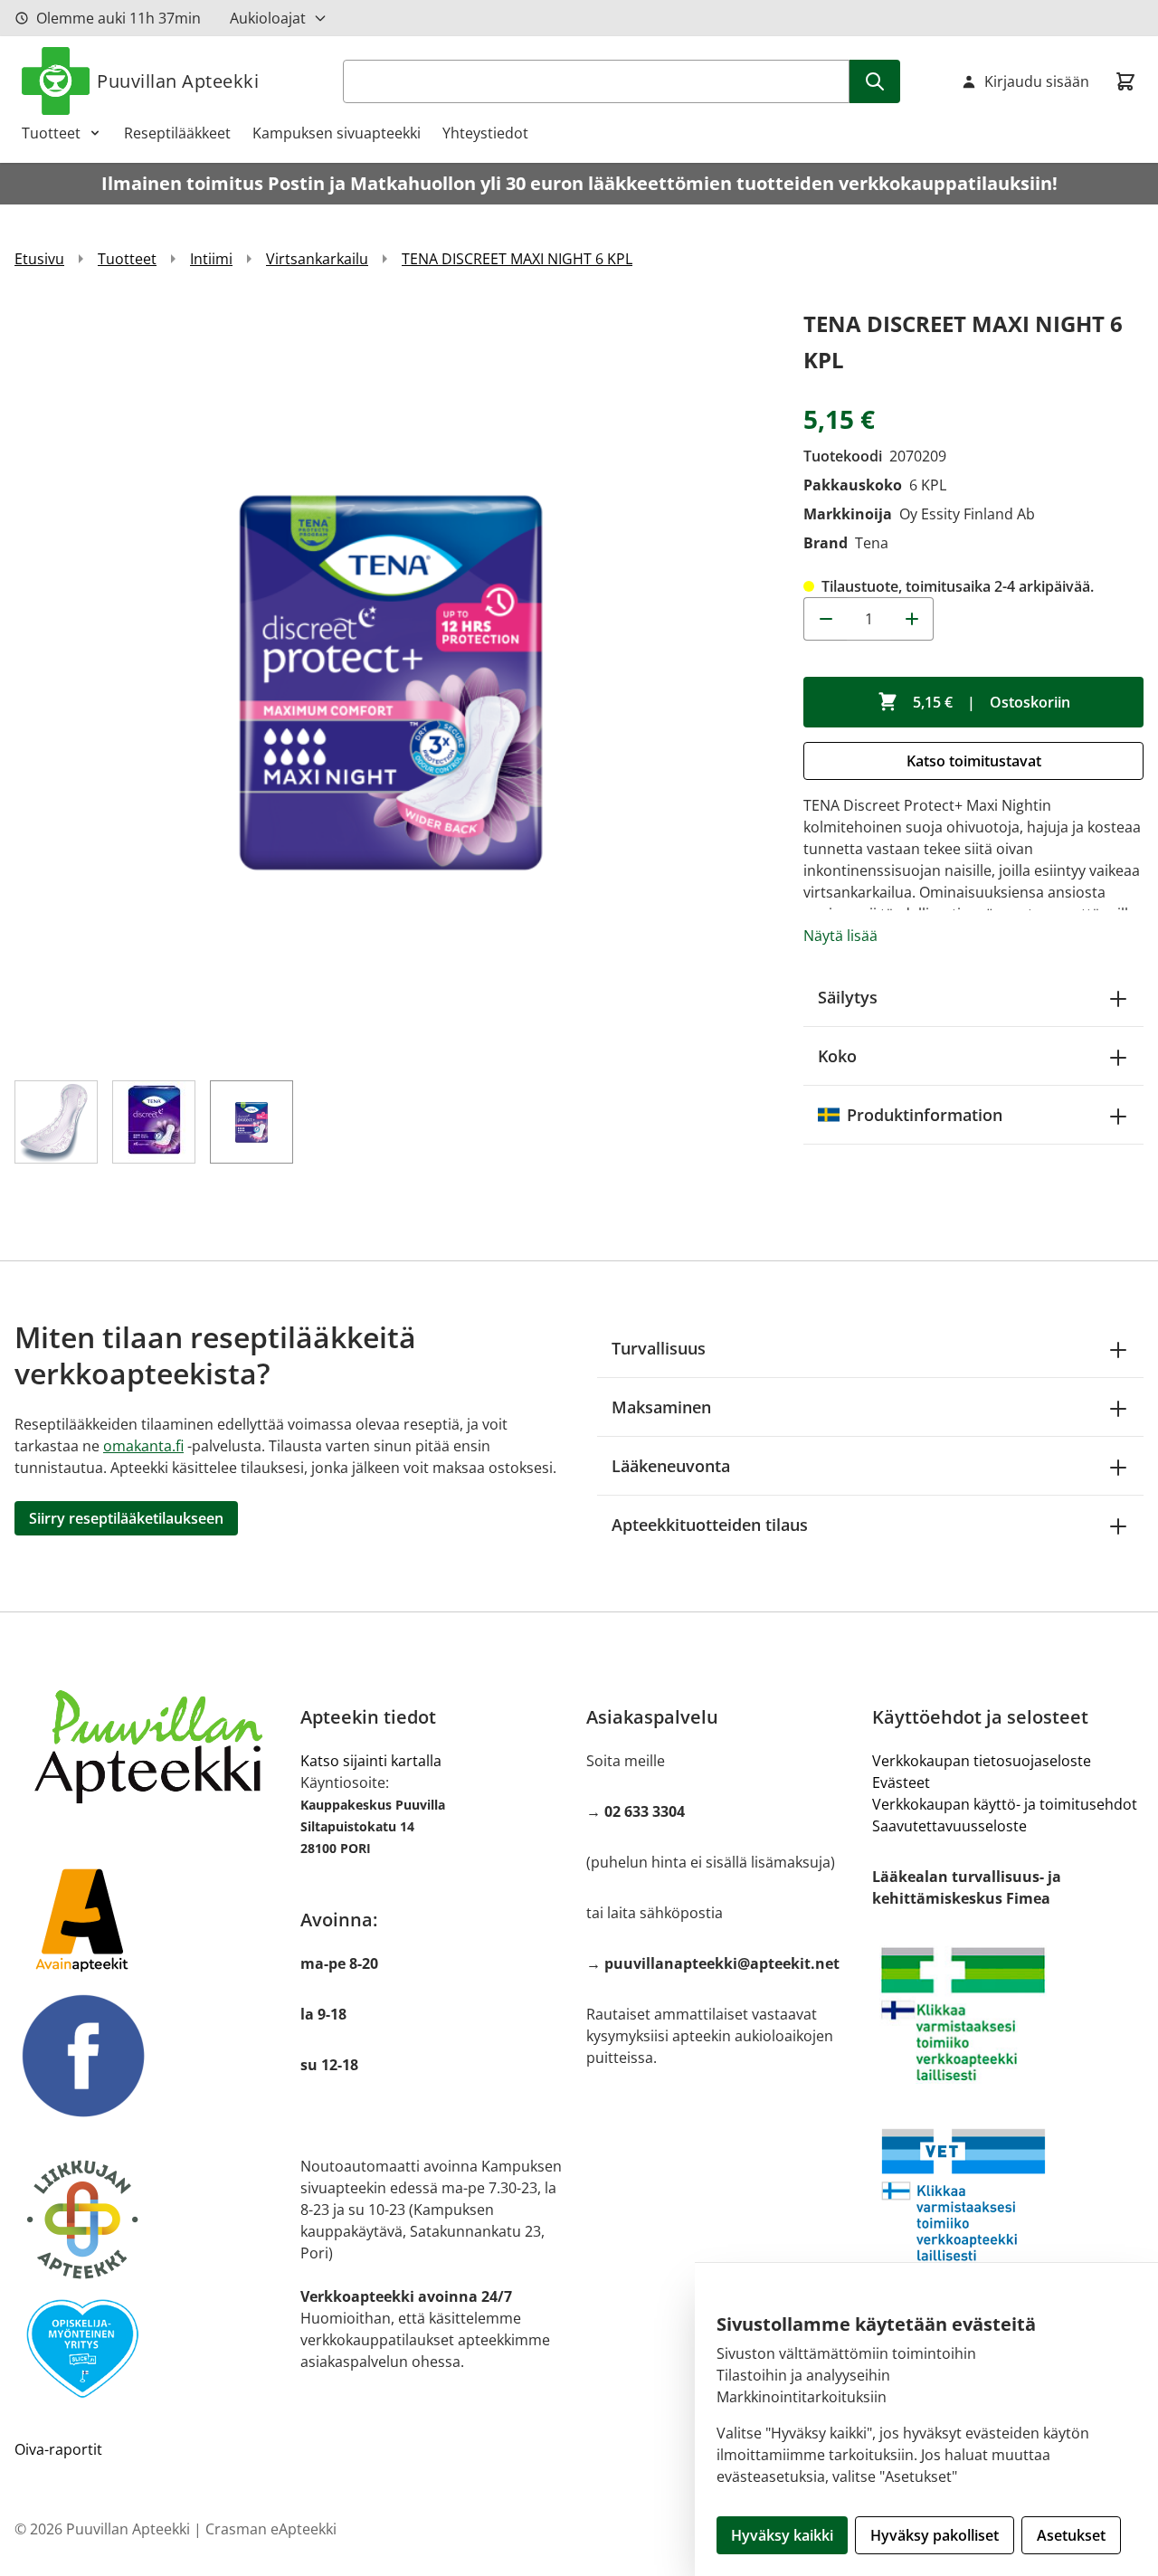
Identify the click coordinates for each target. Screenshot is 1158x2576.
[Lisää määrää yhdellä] (912, 619)
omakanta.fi (143, 1446)
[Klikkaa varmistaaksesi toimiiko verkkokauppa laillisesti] (1008, 2014)
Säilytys (848, 997)
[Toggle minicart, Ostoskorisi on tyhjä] (1125, 81)
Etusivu (39, 259)
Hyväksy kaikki (782, 2535)
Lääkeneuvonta (671, 1466)
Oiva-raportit (58, 2449)
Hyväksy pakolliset (935, 2535)
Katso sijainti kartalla (371, 1761)
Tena (872, 543)
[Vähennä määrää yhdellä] (825, 619)
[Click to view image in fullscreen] (391, 682)
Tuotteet (51, 133)
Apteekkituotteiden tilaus (710, 1525)
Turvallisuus (659, 1348)
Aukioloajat (268, 18)
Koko (837, 1056)
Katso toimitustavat (974, 761)
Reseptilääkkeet (177, 133)
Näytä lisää (840, 936)
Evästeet (901, 1782)
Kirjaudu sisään (1037, 81)
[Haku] (875, 81)
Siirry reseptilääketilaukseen (126, 1518)
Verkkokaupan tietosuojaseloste (982, 1761)
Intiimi (211, 259)
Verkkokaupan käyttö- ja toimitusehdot (1005, 1804)
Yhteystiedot (485, 133)
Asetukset (1071, 2535)
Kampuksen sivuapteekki (337, 133)
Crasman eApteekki (271, 2529)
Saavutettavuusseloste (949, 1826)
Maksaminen (661, 1407)
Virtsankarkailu (317, 259)
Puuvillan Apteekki (178, 81)
